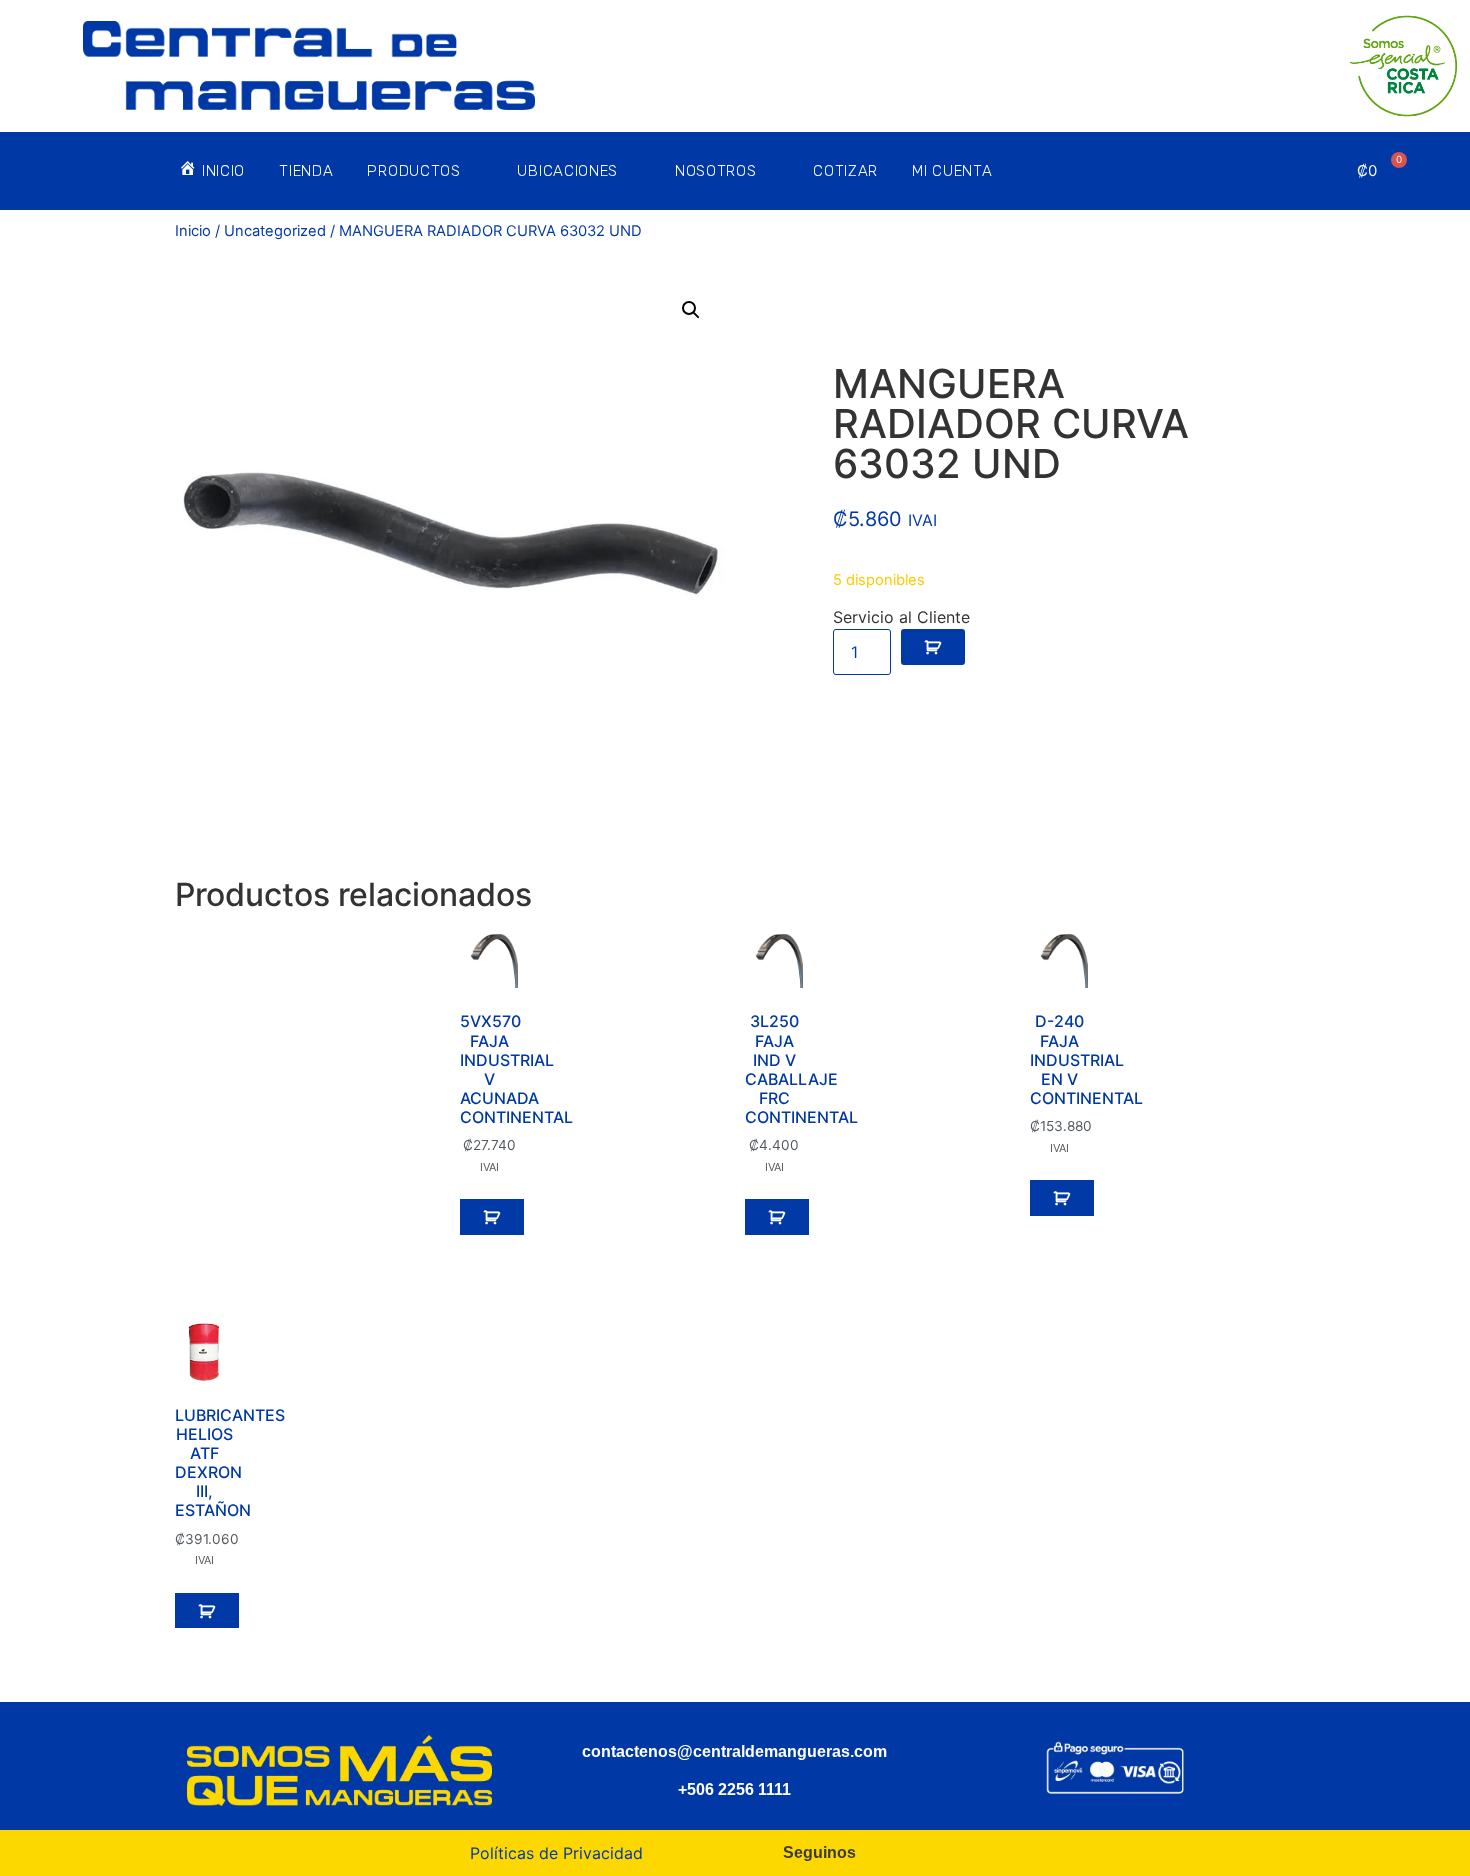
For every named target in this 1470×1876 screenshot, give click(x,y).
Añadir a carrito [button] (492, 1217)
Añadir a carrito (933, 647)
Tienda (306, 171)
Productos (413, 171)
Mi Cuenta (952, 171)
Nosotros (716, 171)
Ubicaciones (567, 171)
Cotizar (845, 171)
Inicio (193, 231)
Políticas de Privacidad (556, 1853)
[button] (691, 310)
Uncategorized (275, 231)
